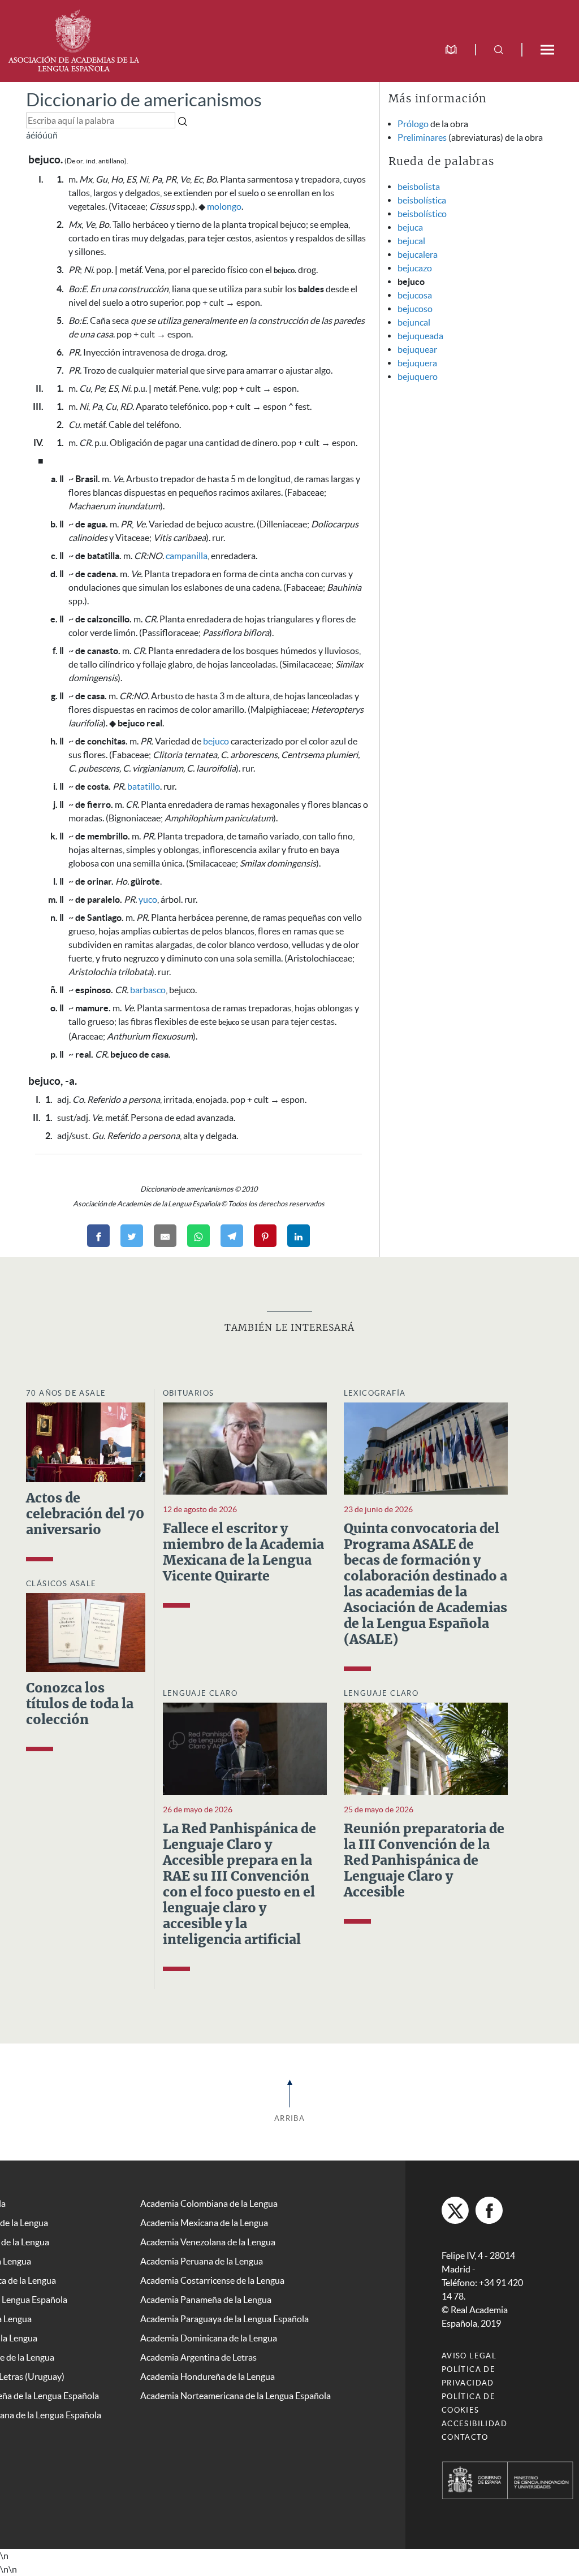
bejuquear (417, 349)
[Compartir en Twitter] (132, 1236)
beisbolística (422, 200)
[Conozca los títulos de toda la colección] (86, 1631)
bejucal (411, 241)
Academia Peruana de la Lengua (202, 2261)
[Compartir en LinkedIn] (299, 1236)
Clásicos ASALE (61, 1584)
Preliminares (422, 137)
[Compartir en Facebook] (98, 1236)
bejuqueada (420, 336)
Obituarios (189, 1393)
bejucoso (415, 309)
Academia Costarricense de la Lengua (212, 2280)
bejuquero (418, 376)
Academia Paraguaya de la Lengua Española (224, 2319)
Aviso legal (469, 2356)
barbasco (148, 990)
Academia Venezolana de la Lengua (208, 2242)
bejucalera (418, 254)
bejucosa (415, 295)
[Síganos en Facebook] (489, 2210)
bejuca (410, 227)
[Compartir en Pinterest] (265, 1236)
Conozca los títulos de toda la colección (80, 1705)
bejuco (216, 741)
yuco (148, 899)
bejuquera (417, 363)
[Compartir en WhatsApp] (198, 1236)
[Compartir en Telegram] (232, 1236)
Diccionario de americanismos (144, 100)
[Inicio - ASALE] (74, 40)
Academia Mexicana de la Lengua (204, 2223)
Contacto (465, 2437)
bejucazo (415, 268)
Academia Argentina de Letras (198, 2357)
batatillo (144, 786)
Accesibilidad (474, 2424)
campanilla (187, 556)
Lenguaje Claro (200, 1693)
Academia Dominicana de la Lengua (209, 2338)
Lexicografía (375, 1393)
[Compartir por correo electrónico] (165, 1236)
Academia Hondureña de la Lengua (208, 2376)
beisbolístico (422, 214)
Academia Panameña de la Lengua (206, 2300)
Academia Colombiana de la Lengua (209, 2203)
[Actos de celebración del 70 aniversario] (86, 1441)
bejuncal (414, 322)
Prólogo (413, 124)
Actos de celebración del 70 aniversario (85, 1515)
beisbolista (419, 187)
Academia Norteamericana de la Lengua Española (236, 2396)
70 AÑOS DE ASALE (66, 1393)
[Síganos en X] (455, 2210)
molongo (224, 206)
